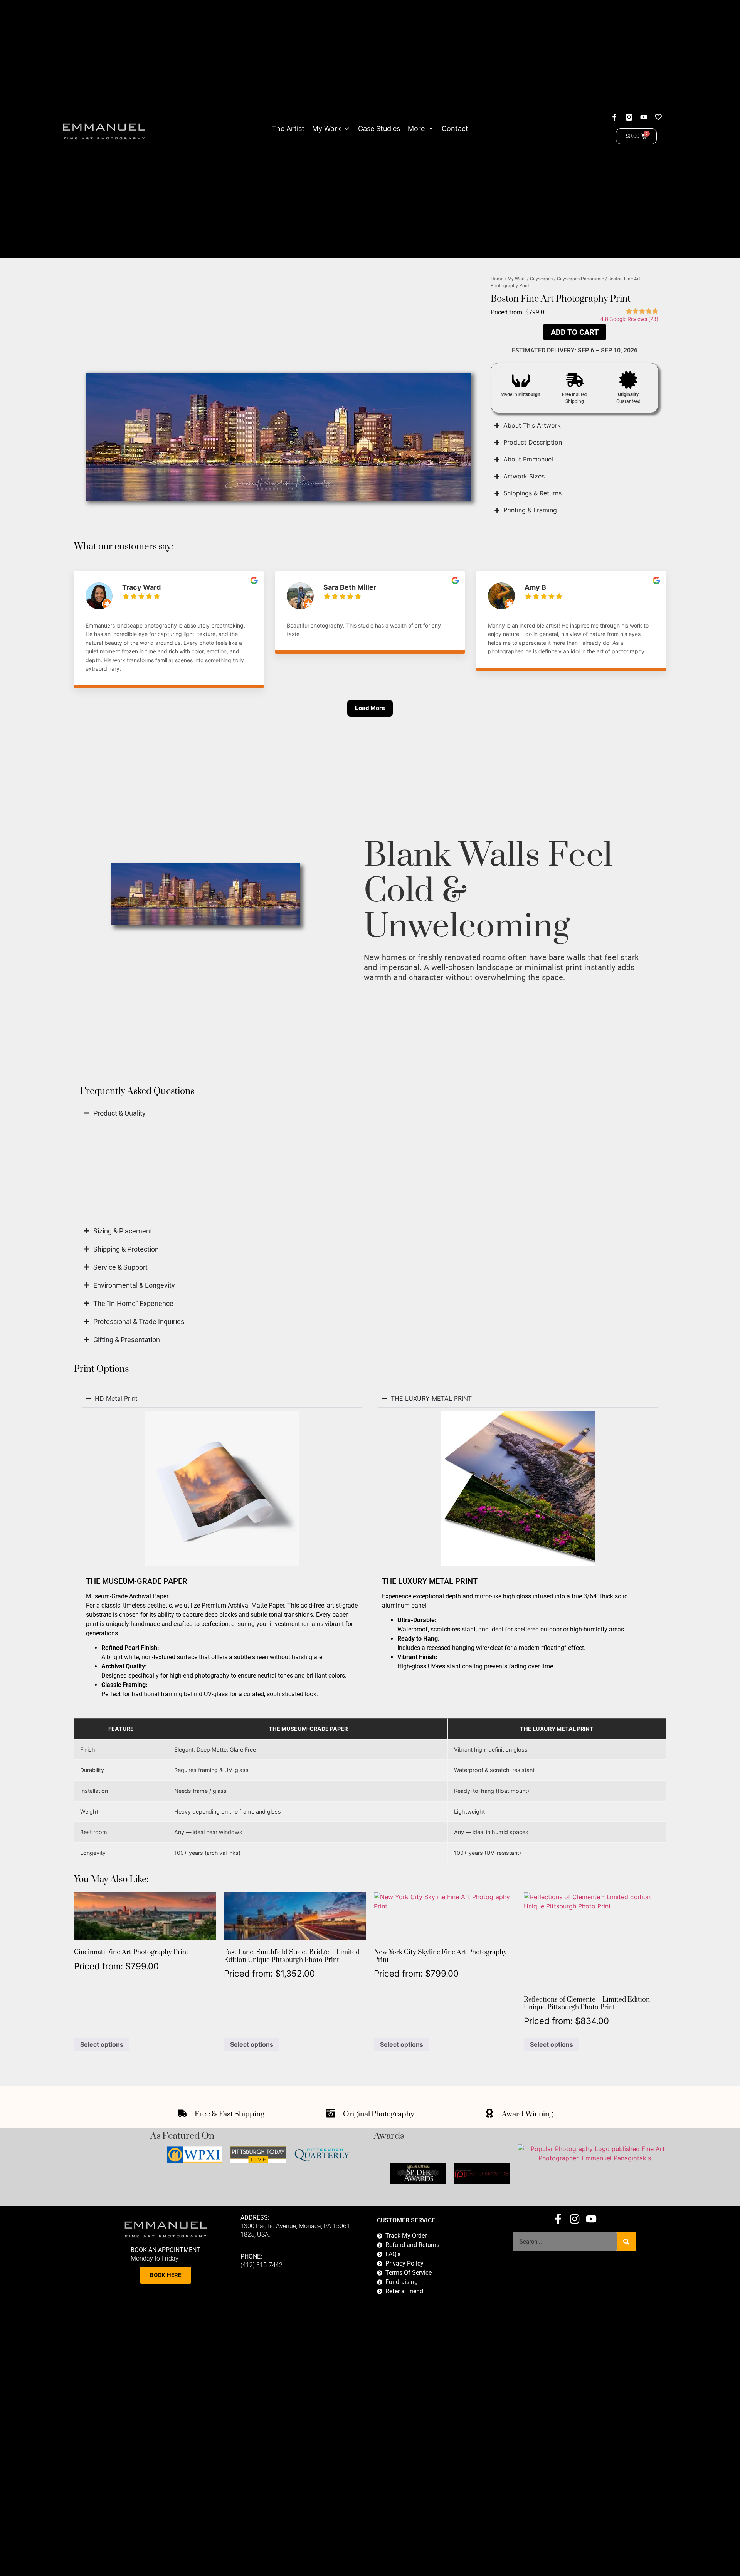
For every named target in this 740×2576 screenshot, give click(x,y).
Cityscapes (541, 279)
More (416, 128)
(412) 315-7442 (262, 2265)
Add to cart (575, 332)
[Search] (626, 2242)
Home (497, 279)
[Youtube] (644, 117)
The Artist (288, 128)
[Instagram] (575, 2219)
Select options (102, 2044)
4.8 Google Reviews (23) (629, 319)
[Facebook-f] (614, 117)
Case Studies (379, 128)
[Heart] (658, 117)
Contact (455, 128)
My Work (327, 128)
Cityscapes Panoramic (580, 279)
